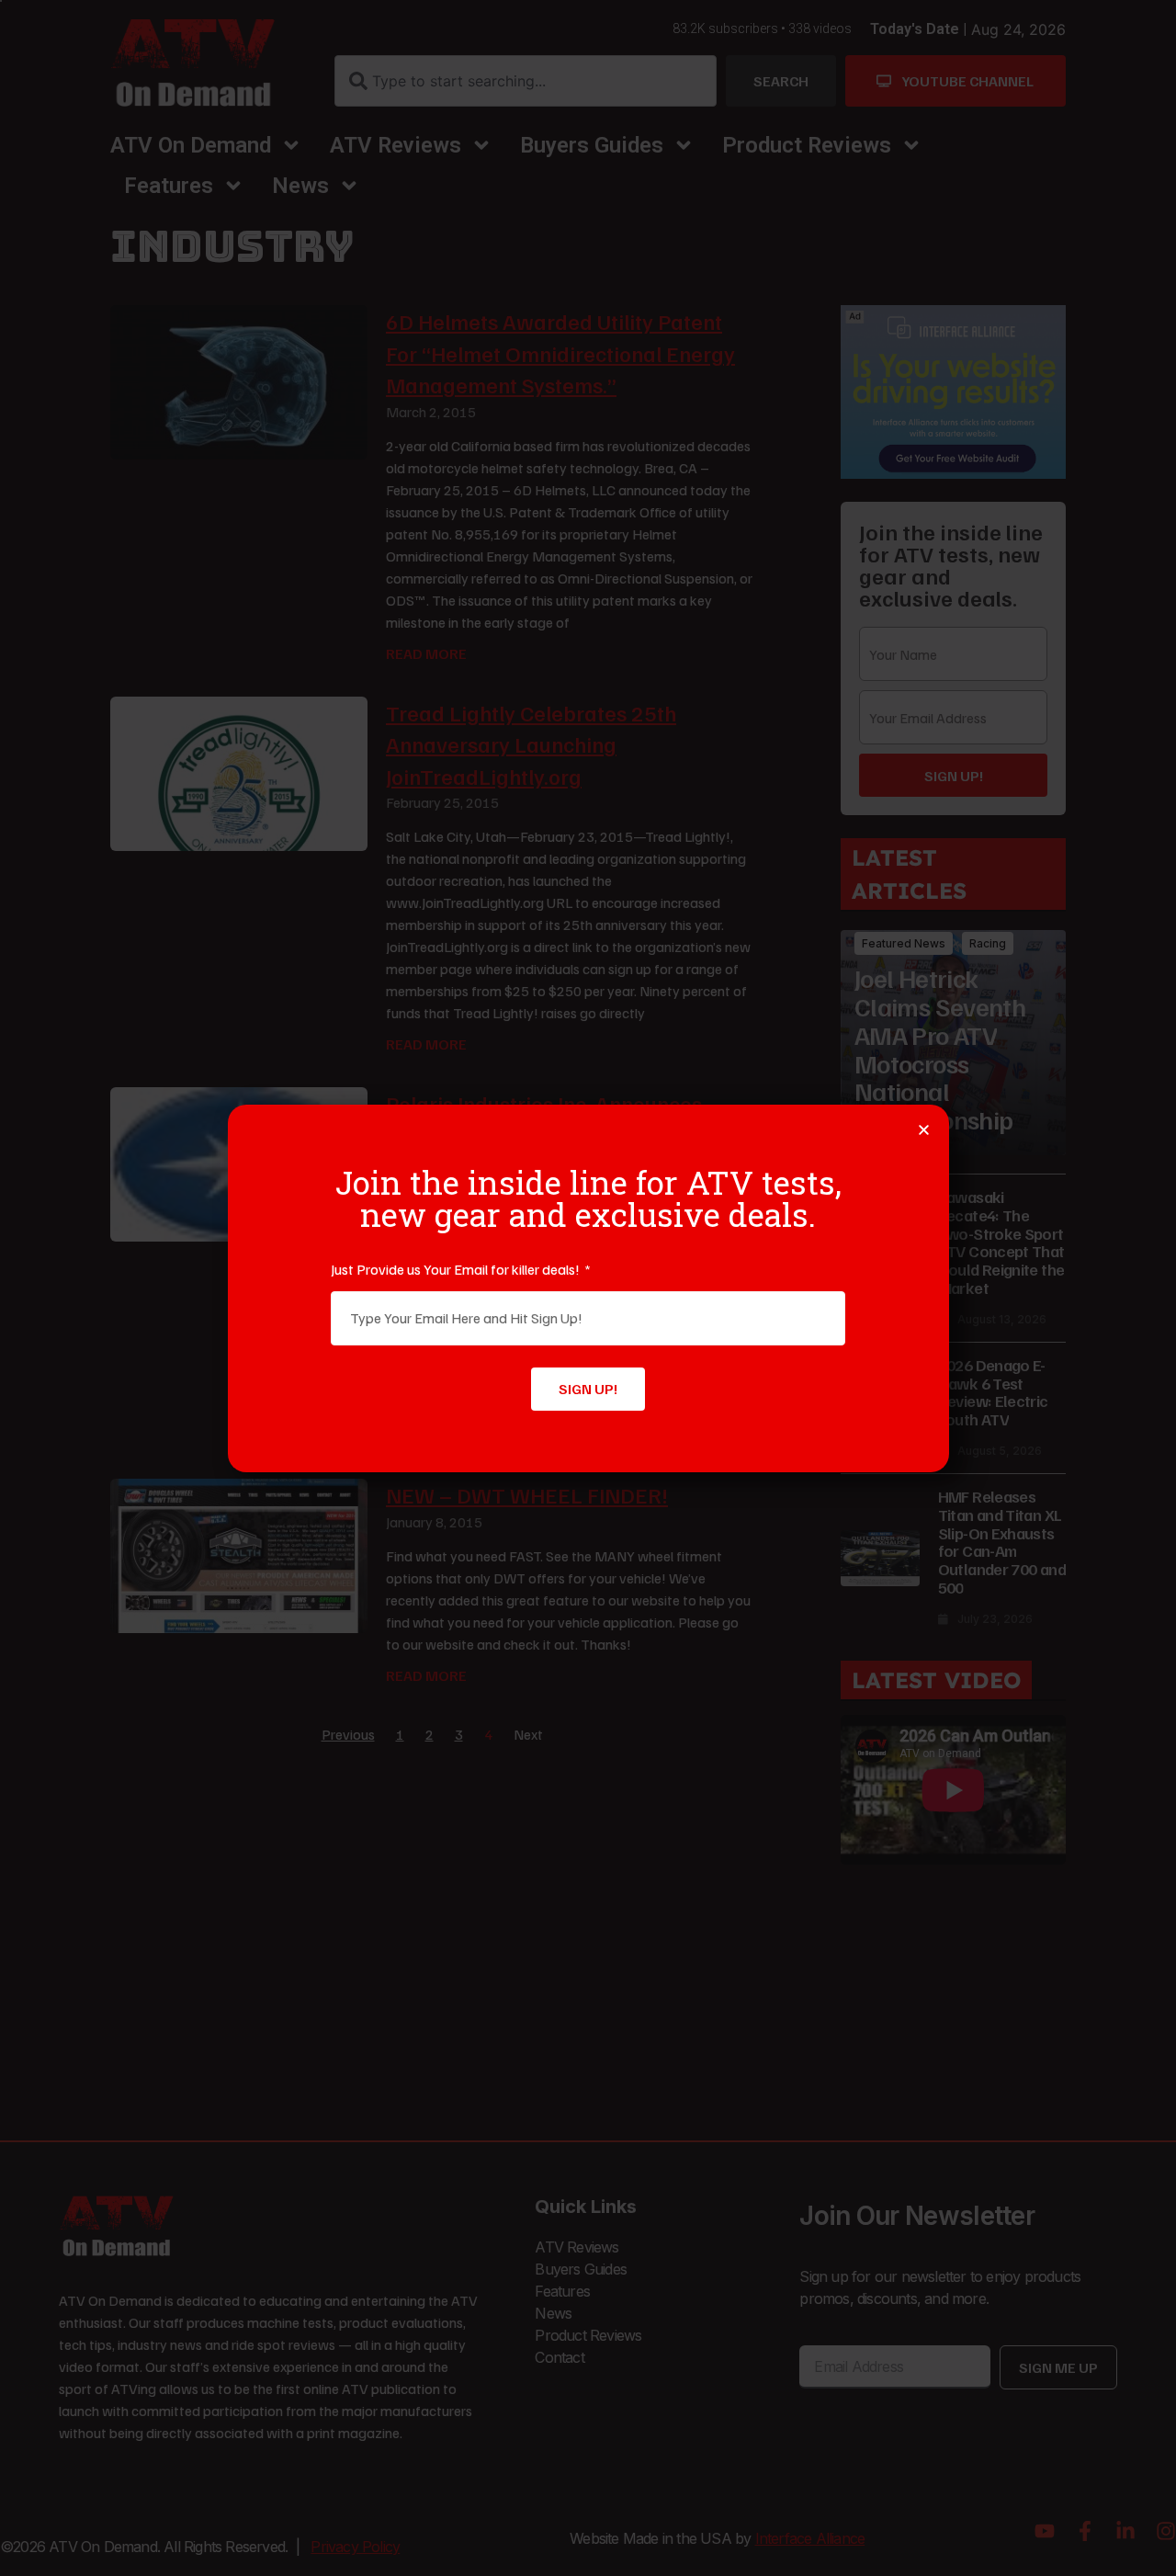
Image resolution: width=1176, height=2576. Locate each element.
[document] (588, 1288)
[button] (924, 1130)
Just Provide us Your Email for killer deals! (457, 1269)
